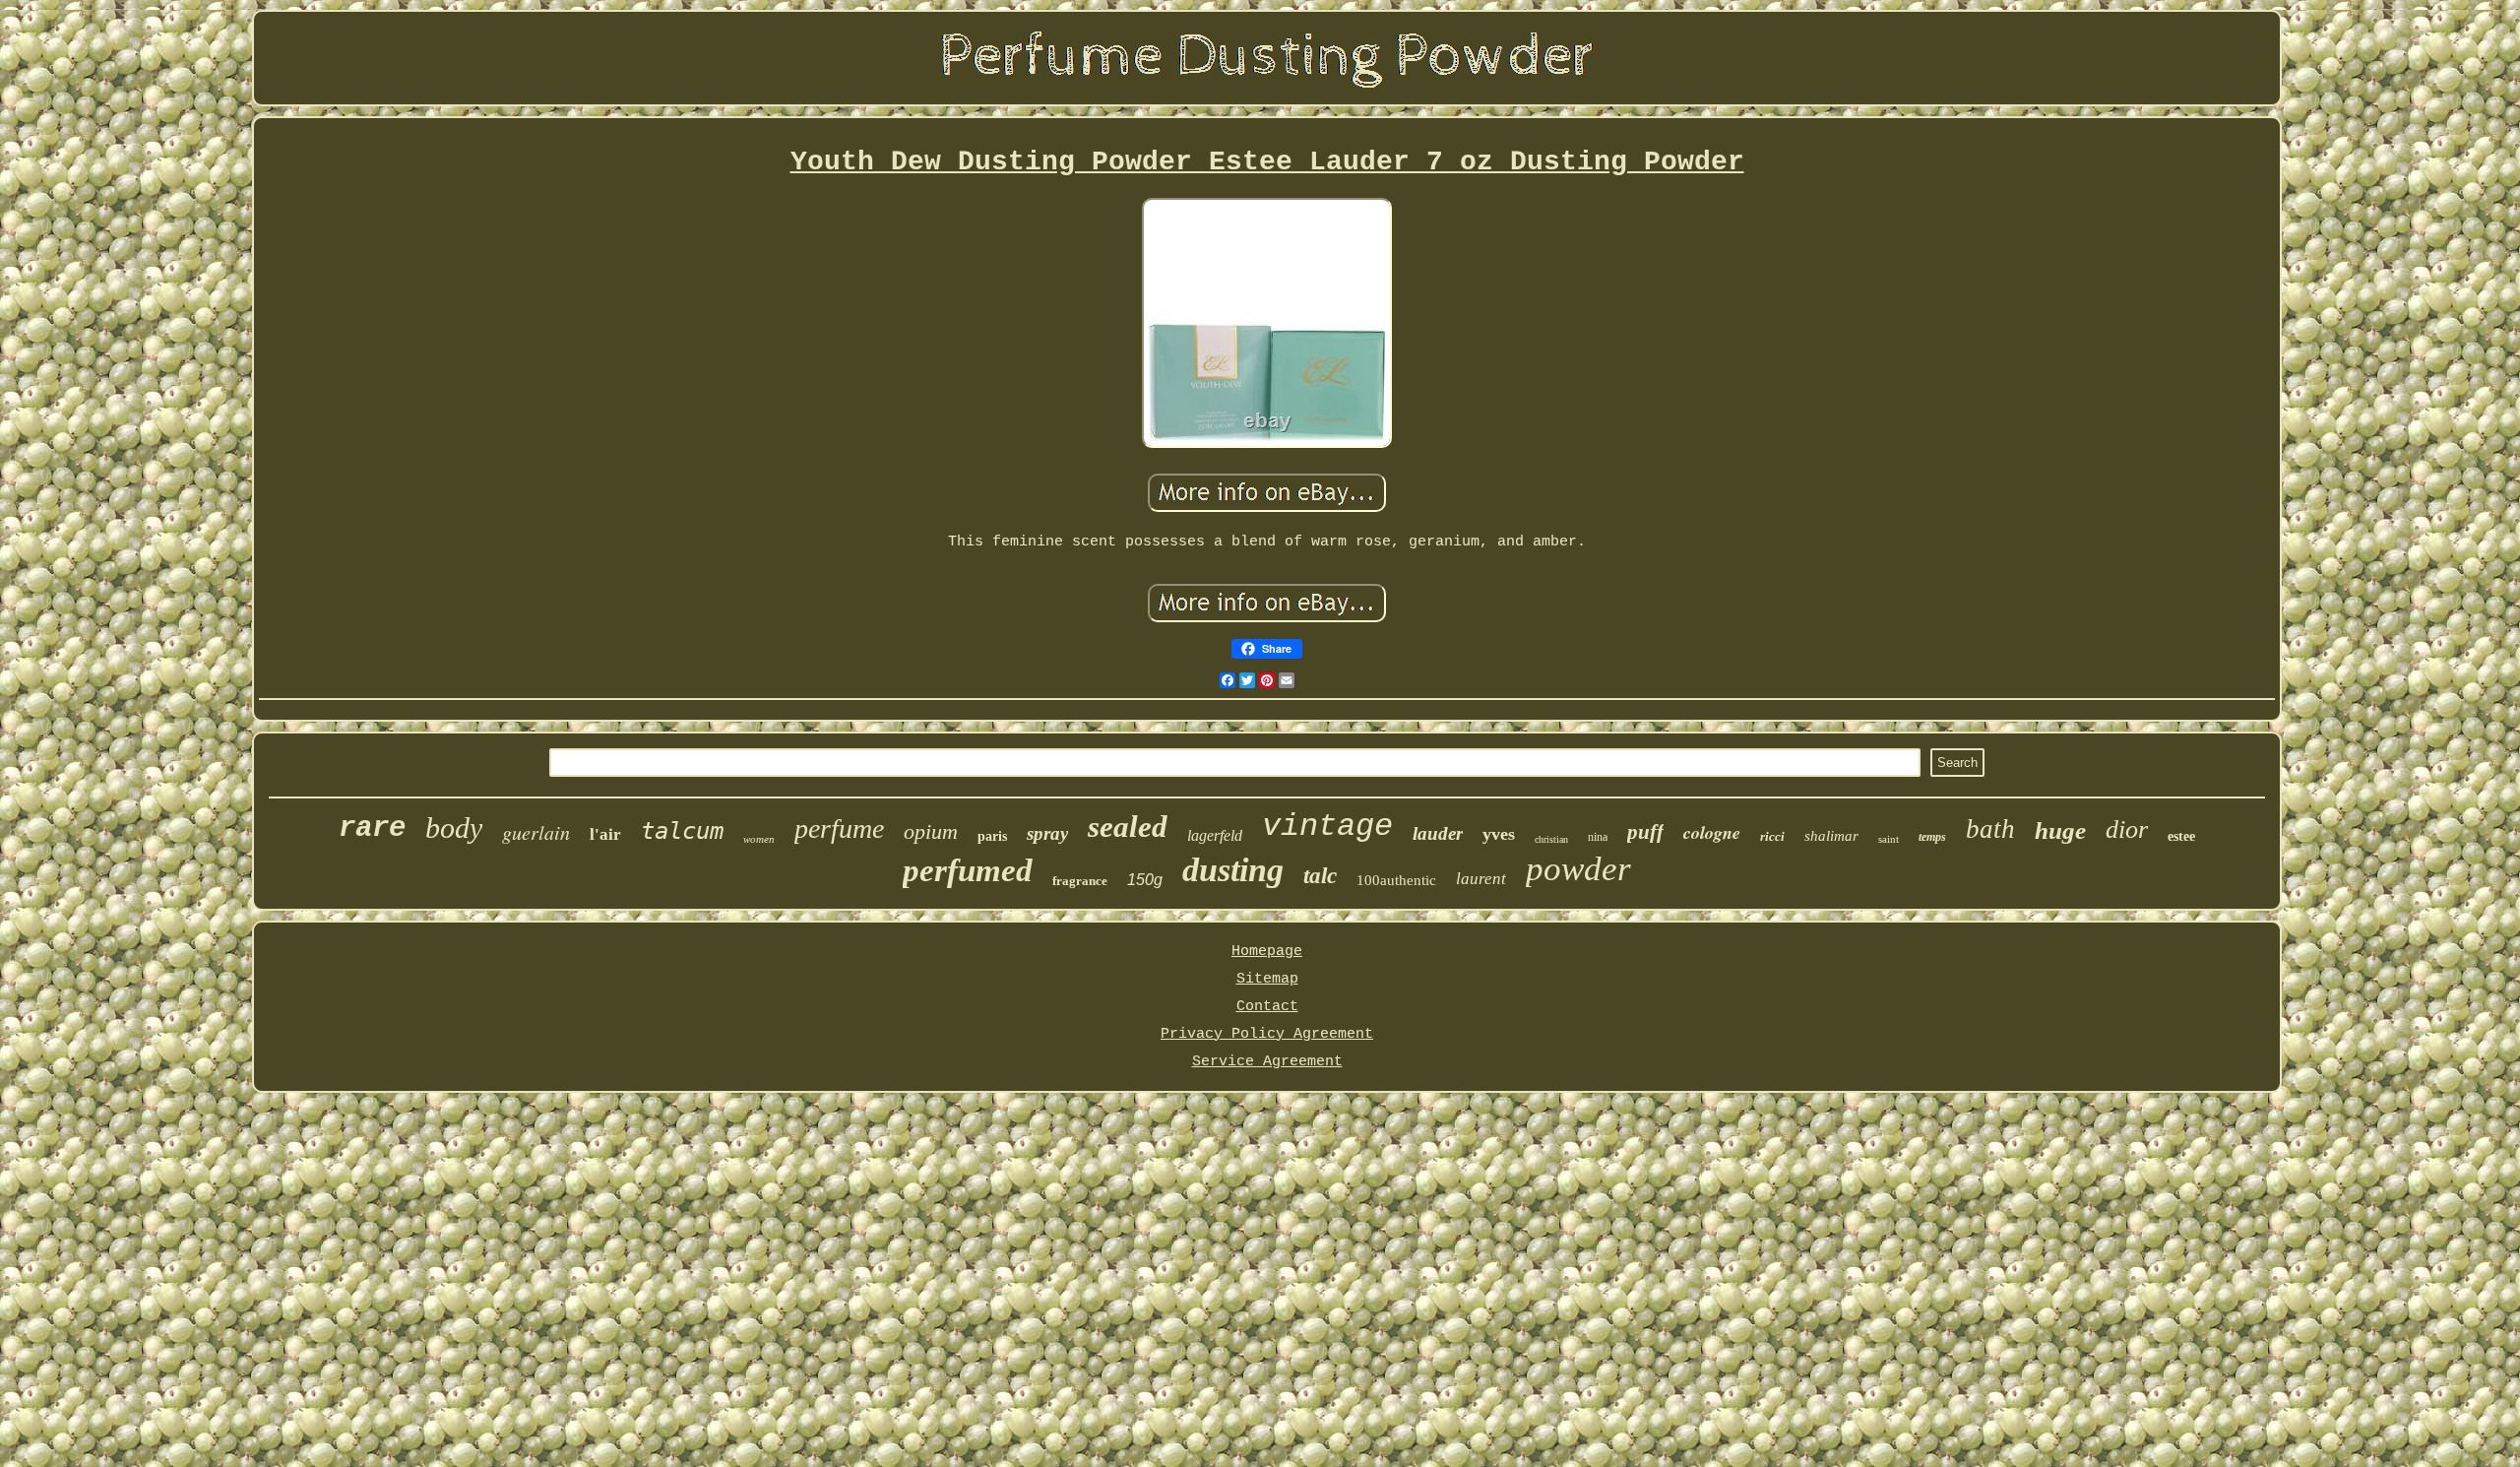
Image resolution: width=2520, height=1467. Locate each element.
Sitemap (1267, 979)
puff (1645, 832)
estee (2181, 836)
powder (1578, 869)
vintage (1327, 827)
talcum (682, 831)
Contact (1267, 1007)
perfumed (968, 870)
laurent (1481, 879)
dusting (1233, 870)
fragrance (1080, 881)
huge (2060, 830)
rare (372, 829)
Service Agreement (1267, 1062)
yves (1499, 834)
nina (1598, 837)
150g (1145, 880)
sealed (1128, 827)
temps (1932, 837)
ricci (1772, 836)
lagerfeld (1215, 835)
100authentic (1396, 880)
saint (1889, 839)
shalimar (1831, 836)
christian (1551, 839)
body (454, 828)
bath (1990, 829)
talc (1320, 876)
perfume (839, 829)
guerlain (536, 832)
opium (931, 831)
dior (2127, 829)
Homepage (1267, 952)
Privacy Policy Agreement (1267, 1034)
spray (1047, 833)
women (759, 839)
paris (992, 836)
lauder (1438, 833)
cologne (1712, 832)
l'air (605, 834)
